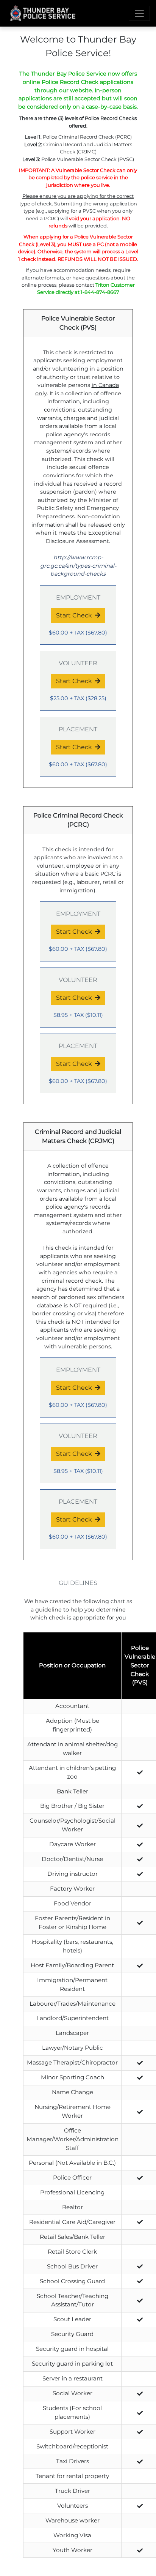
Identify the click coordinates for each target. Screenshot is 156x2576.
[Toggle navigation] (139, 13)
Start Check (74, 615)
